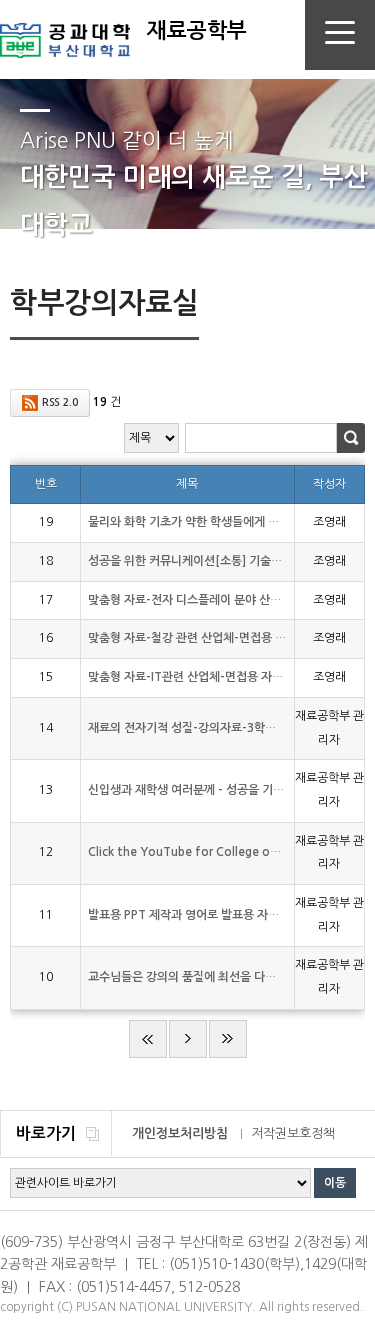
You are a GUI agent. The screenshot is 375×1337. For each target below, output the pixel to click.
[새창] (65, 30)
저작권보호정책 (293, 1133)
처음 (148, 1039)
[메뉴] (340, 36)
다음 (188, 1039)
